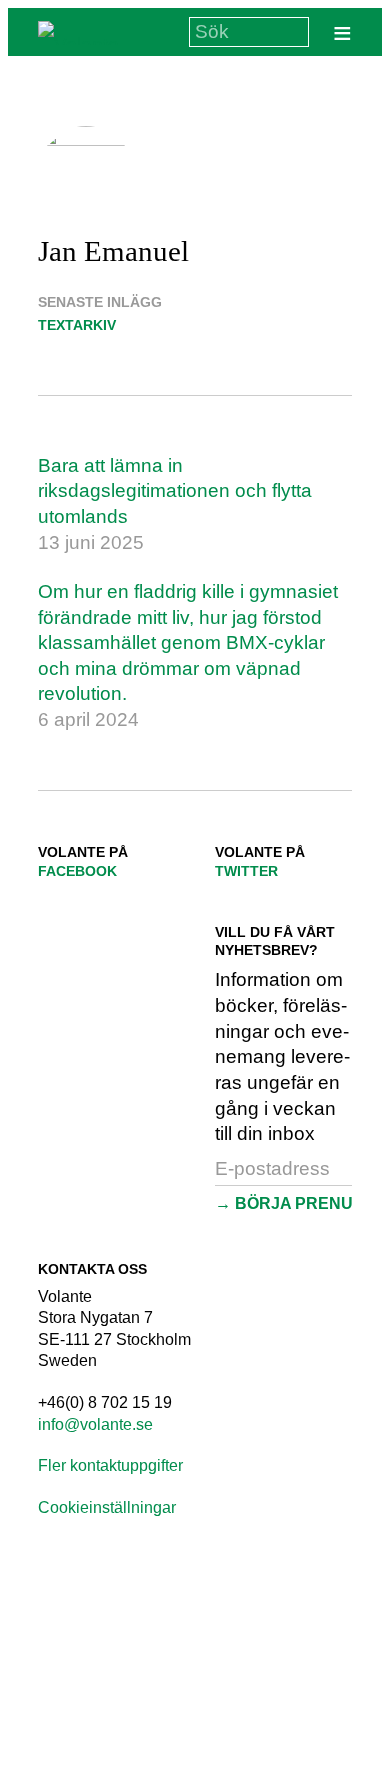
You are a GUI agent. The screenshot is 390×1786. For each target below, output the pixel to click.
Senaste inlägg (100, 302)
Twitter (246, 871)
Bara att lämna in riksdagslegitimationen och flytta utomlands (175, 491)
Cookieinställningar (107, 1507)
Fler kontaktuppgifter (110, 1465)
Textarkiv (77, 325)
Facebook (77, 871)
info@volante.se (95, 1424)
